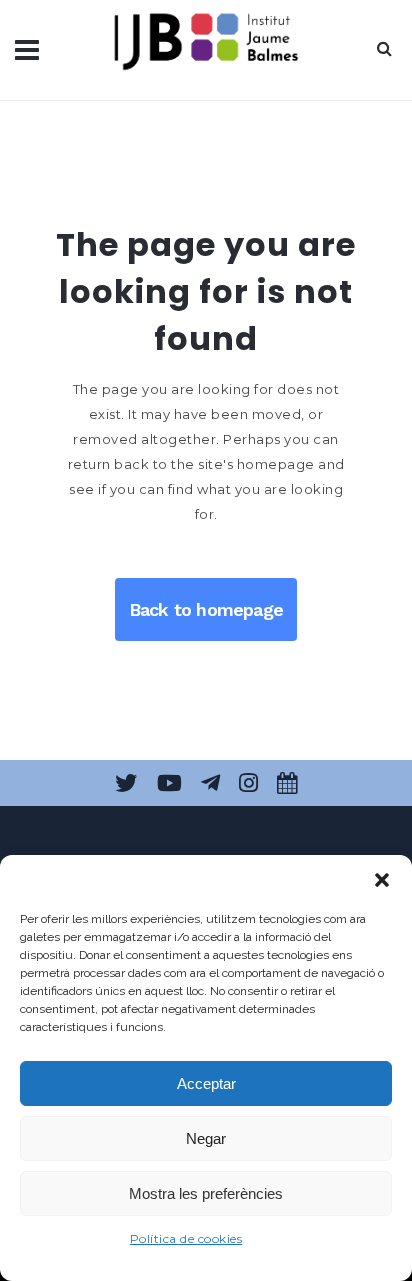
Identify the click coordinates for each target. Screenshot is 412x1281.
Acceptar (206, 1083)
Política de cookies (186, 1238)
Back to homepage (206, 609)
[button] (382, 880)
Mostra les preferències (206, 1193)
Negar (206, 1138)
